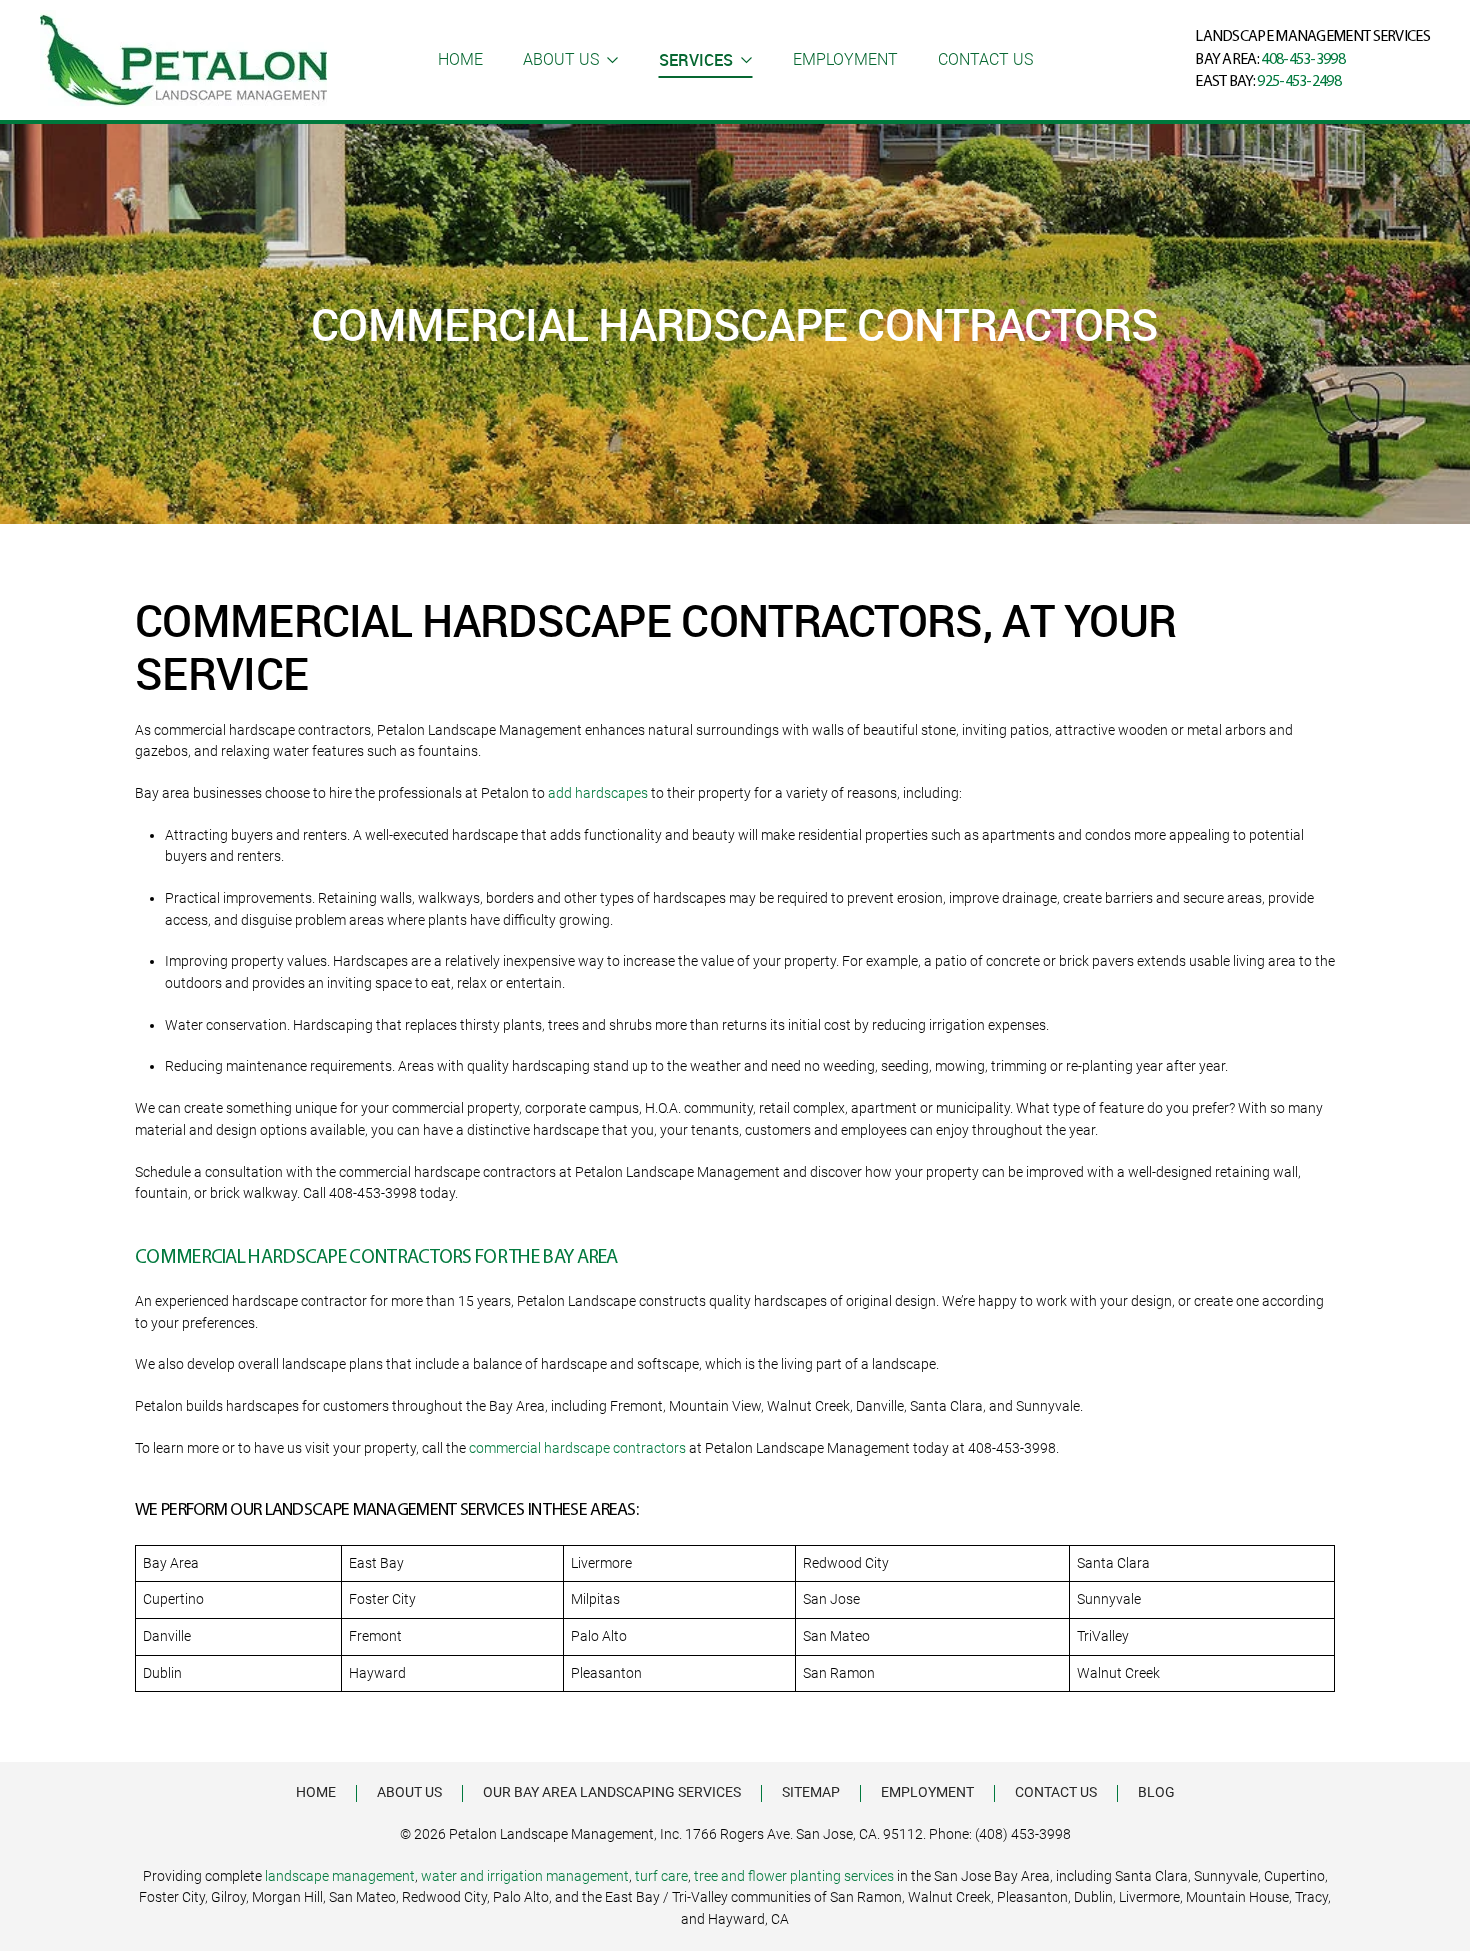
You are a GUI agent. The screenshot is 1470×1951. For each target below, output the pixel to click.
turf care (661, 1876)
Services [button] (696, 60)
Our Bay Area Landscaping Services (612, 1792)
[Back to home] (183, 60)
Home (460, 59)
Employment (845, 59)
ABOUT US (409, 1792)
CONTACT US (985, 59)
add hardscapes (598, 793)
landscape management (340, 1876)
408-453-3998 (1303, 60)
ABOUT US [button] (561, 59)
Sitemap (811, 1792)
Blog (1156, 1792)
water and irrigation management (525, 1876)
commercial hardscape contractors (579, 1448)
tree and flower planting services (794, 1876)
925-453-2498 (1299, 82)
